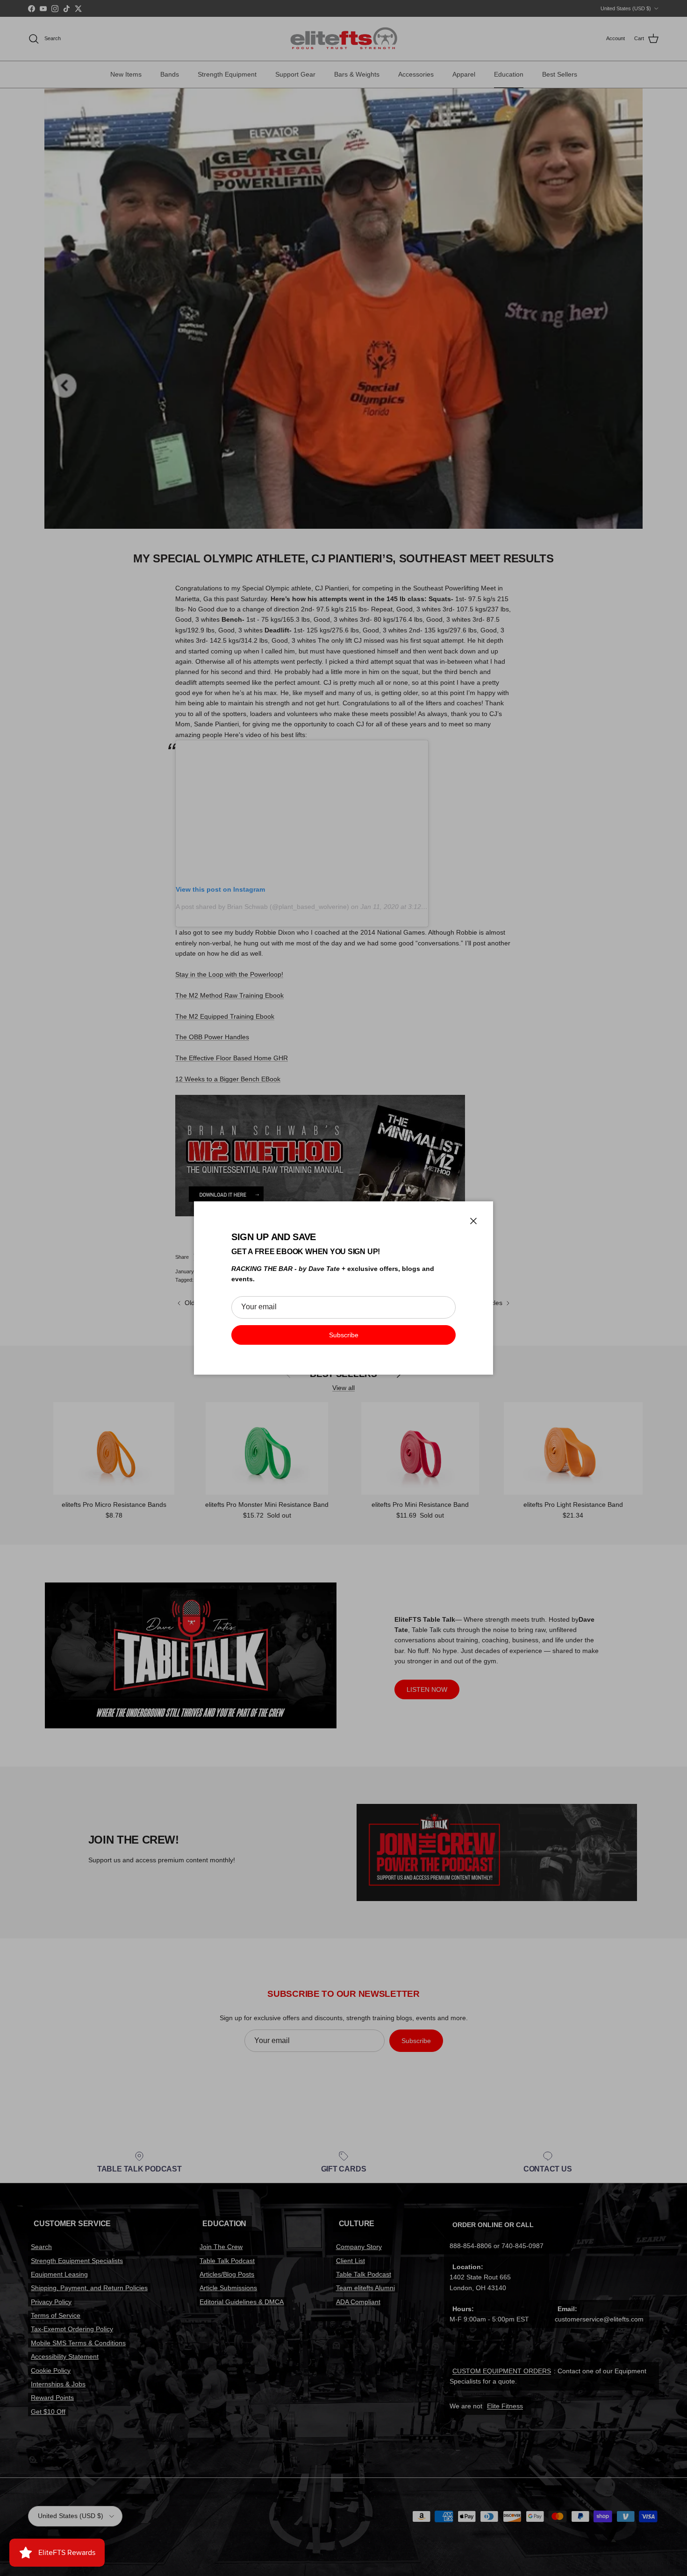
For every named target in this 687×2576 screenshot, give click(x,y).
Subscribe (344, 1335)
